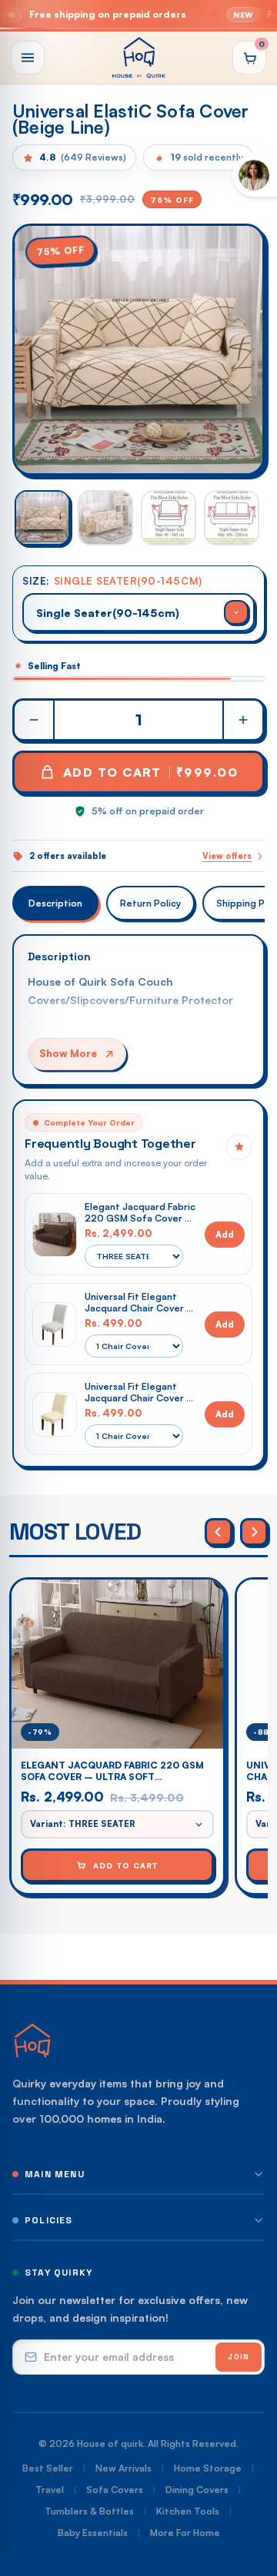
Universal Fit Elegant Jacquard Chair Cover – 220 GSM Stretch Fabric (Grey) (140, 1302)
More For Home (185, 2533)
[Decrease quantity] (35, 720)
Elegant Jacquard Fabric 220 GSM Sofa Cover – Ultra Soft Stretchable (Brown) (140, 1212)
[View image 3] (169, 518)
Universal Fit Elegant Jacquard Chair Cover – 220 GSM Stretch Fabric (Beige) (140, 1392)
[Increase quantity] (242, 720)
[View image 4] (232, 518)
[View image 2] (105, 518)
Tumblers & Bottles (89, 2511)
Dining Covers (197, 2490)
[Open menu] (28, 58)
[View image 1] (42, 518)
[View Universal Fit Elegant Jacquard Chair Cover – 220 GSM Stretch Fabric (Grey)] (55, 1324)
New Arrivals (123, 2468)
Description (55, 903)
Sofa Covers (115, 2490)
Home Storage (208, 2468)
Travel (50, 2490)
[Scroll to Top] (249, 2495)
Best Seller (48, 2468)
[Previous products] (219, 1532)
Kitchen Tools (188, 2511)
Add (225, 1234)
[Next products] (254, 1532)
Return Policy (150, 903)
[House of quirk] (138, 58)
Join (239, 2357)
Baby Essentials (93, 2533)
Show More (68, 1053)
